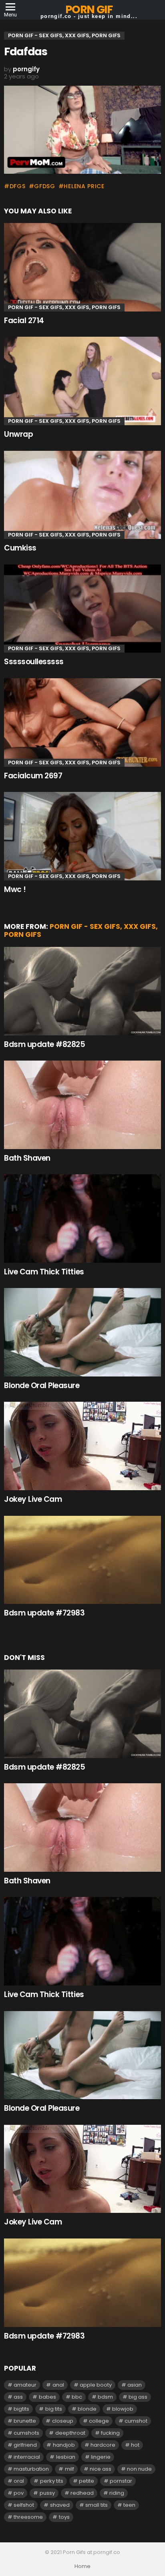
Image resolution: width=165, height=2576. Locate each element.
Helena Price (84, 186)
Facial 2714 (24, 320)
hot (135, 2445)
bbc (77, 2397)
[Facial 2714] (82, 267)
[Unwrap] (82, 381)
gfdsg (45, 186)
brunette (25, 2421)
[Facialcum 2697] (82, 722)
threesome (28, 2517)
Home (82, 2566)
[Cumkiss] (82, 495)
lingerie (101, 2457)
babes (47, 2397)
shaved (60, 2505)
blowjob (123, 2409)
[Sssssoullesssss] (82, 609)
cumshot (136, 2421)
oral (19, 2481)
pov (19, 2493)
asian (135, 2385)
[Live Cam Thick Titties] (82, 1219)
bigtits (21, 2409)
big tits (54, 2409)
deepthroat (70, 2433)
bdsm (105, 2397)
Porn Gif (89, 9)
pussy (47, 2493)
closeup (63, 2421)
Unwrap (18, 434)
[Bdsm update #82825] (82, 991)
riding (117, 2493)
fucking (110, 2433)
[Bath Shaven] (82, 1105)
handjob (64, 2445)
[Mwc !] (82, 836)
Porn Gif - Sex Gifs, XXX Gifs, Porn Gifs (64, 307)
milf (69, 2469)
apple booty (96, 2385)
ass (18, 2397)
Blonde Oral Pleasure (42, 1385)
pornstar (121, 2481)
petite (87, 2481)
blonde (87, 2409)
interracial (27, 2457)
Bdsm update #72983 (44, 1613)
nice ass (101, 2469)
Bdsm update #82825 (44, 1044)
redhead (82, 2493)
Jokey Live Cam (33, 1499)
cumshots (26, 2433)
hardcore (103, 2445)
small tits (97, 2505)
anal (58, 2385)
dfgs (18, 186)
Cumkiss (20, 548)
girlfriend (25, 2445)
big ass (138, 2397)
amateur (25, 2385)
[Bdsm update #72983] (82, 1560)
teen (129, 2505)
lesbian (66, 2457)
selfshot (24, 2505)
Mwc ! (15, 889)
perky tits (52, 2481)
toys (64, 2517)
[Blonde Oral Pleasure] (82, 1332)
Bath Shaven (27, 1158)
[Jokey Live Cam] (82, 1446)
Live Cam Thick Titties (44, 1272)
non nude (139, 2469)
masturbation (31, 2469)
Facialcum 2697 (33, 776)
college (99, 2421)
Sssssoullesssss (34, 662)
